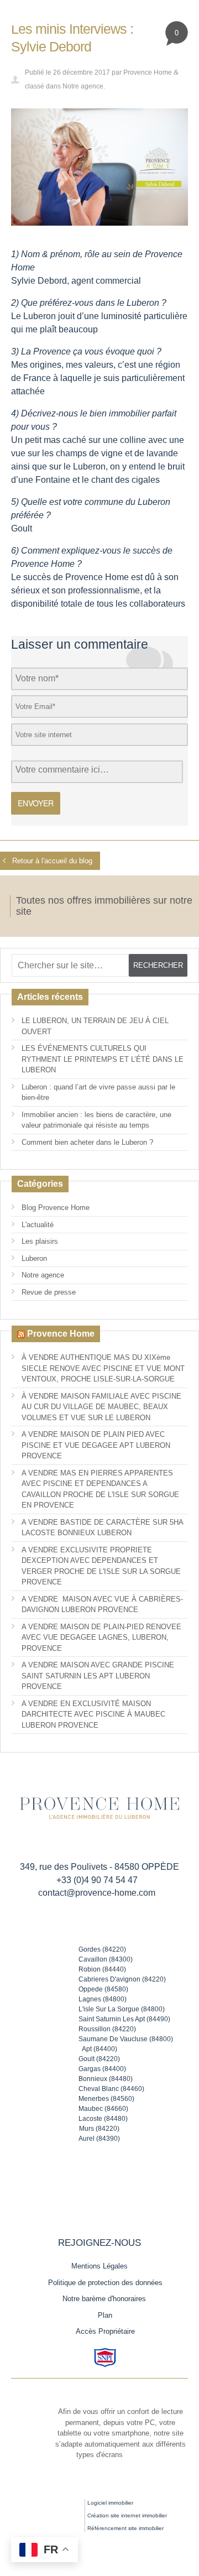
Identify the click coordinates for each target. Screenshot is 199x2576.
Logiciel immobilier (110, 2503)
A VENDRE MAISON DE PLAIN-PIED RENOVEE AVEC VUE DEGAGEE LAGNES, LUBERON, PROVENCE (101, 1638)
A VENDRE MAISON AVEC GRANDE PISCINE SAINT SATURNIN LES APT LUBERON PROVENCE (98, 1676)
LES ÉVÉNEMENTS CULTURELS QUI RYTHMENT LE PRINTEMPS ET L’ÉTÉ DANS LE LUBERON (103, 1059)
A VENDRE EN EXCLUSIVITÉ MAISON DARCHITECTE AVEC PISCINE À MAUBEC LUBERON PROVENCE (93, 1714)
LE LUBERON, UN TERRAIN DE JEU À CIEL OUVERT (95, 1026)
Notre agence (83, 86)
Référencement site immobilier (125, 2528)
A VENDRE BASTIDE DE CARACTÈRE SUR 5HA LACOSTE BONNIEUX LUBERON (103, 1528)
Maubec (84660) (103, 2109)
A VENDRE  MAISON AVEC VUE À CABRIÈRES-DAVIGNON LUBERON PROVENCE (102, 1605)
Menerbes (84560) (106, 2099)
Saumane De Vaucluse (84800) (126, 2039)
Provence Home (148, 72)
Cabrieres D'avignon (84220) (122, 1979)
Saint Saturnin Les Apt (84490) (124, 2019)
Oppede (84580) (103, 1989)
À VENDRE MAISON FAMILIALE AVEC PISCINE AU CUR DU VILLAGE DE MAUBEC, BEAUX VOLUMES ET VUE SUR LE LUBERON (101, 1407)
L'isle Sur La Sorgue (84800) (122, 2009)
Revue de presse (49, 1292)
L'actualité (38, 1225)
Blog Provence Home (56, 1208)
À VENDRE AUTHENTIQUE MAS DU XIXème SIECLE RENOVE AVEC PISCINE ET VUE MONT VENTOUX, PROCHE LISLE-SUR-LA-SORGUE (103, 1368)
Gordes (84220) (102, 1949)
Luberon (34, 1258)
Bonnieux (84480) (106, 2079)
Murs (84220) (99, 2129)
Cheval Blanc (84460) (111, 2089)
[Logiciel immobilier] (58, 2510)
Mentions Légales (99, 2266)
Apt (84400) (99, 2049)
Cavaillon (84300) (106, 1959)
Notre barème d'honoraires (105, 2299)
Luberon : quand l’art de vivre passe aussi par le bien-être (98, 1093)
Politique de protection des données (105, 2283)
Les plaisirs (40, 1241)
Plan (105, 2315)
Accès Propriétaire (105, 2331)
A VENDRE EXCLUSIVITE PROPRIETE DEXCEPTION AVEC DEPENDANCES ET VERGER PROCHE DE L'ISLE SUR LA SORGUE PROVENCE (101, 1566)
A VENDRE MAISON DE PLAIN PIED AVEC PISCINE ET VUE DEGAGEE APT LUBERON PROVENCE (96, 1445)
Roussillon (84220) (107, 2029)
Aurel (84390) (99, 2139)
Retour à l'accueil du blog (52, 861)
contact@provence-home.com (97, 1893)
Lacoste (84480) (103, 2119)
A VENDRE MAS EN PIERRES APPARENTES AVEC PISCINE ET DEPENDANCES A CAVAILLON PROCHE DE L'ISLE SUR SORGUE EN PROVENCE (100, 1489)
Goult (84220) (99, 2059)
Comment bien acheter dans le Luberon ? (87, 1142)
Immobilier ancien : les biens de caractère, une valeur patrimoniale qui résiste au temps (96, 1120)
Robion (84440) (102, 1969)
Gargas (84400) (102, 2069)
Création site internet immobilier (127, 2515)
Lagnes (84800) (103, 1999)
